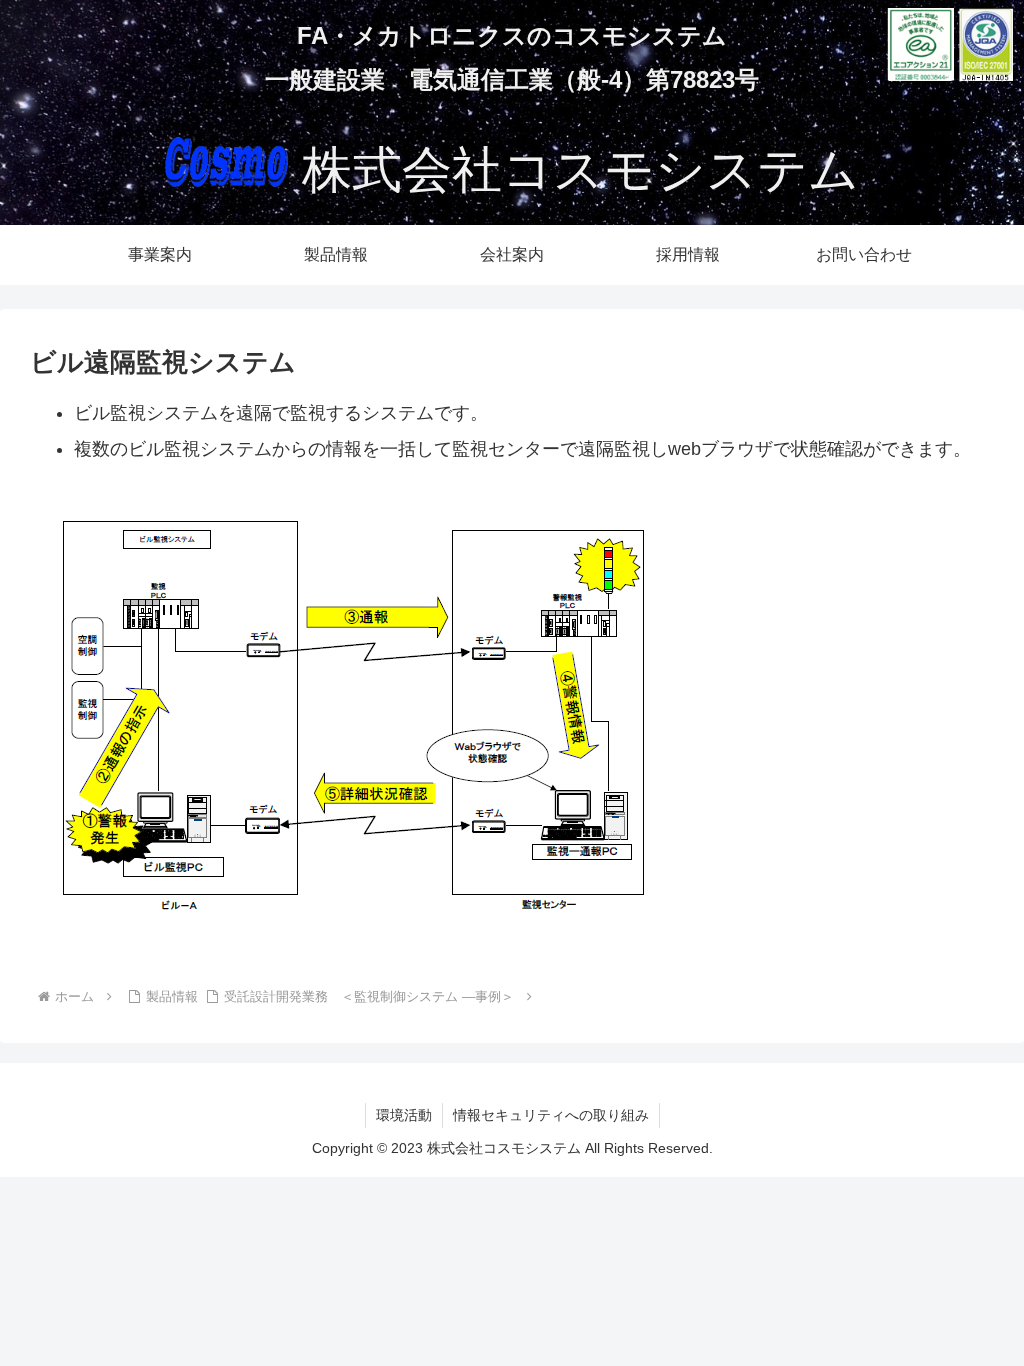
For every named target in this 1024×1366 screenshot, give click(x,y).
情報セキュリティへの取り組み (551, 1115)
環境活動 (404, 1115)
